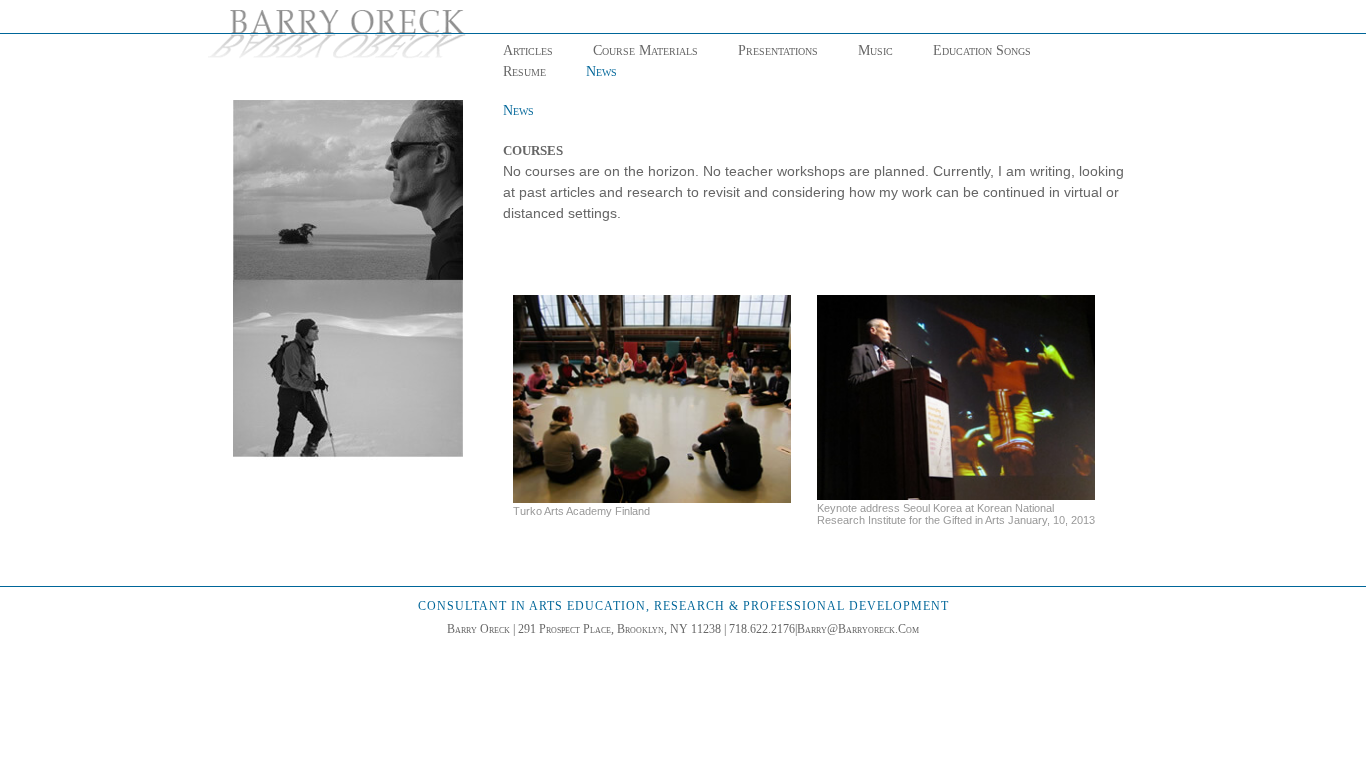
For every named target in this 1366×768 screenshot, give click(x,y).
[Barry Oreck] (342, 34)
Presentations (778, 50)
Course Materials (645, 50)
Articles (528, 50)
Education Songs (982, 50)
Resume (524, 71)
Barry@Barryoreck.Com (858, 629)
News (601, 71)
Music (875, 50)
